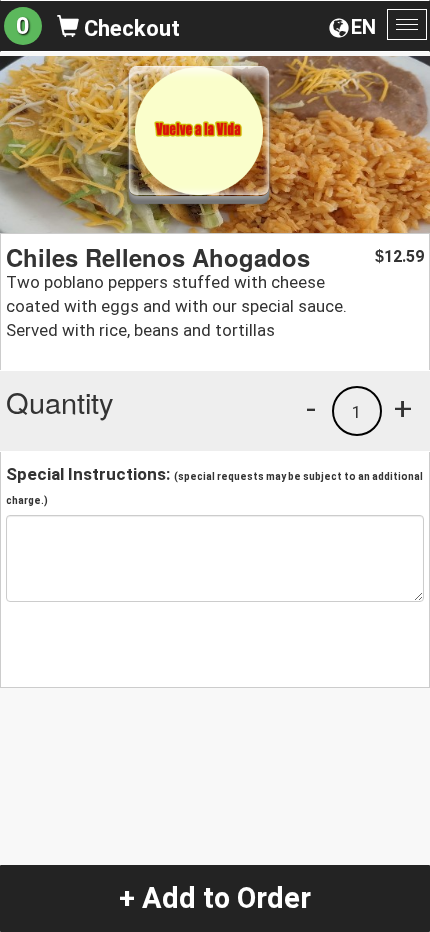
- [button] (311, 408)
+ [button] (403, 408)
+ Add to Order (215, 898)
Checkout (129, 28)
